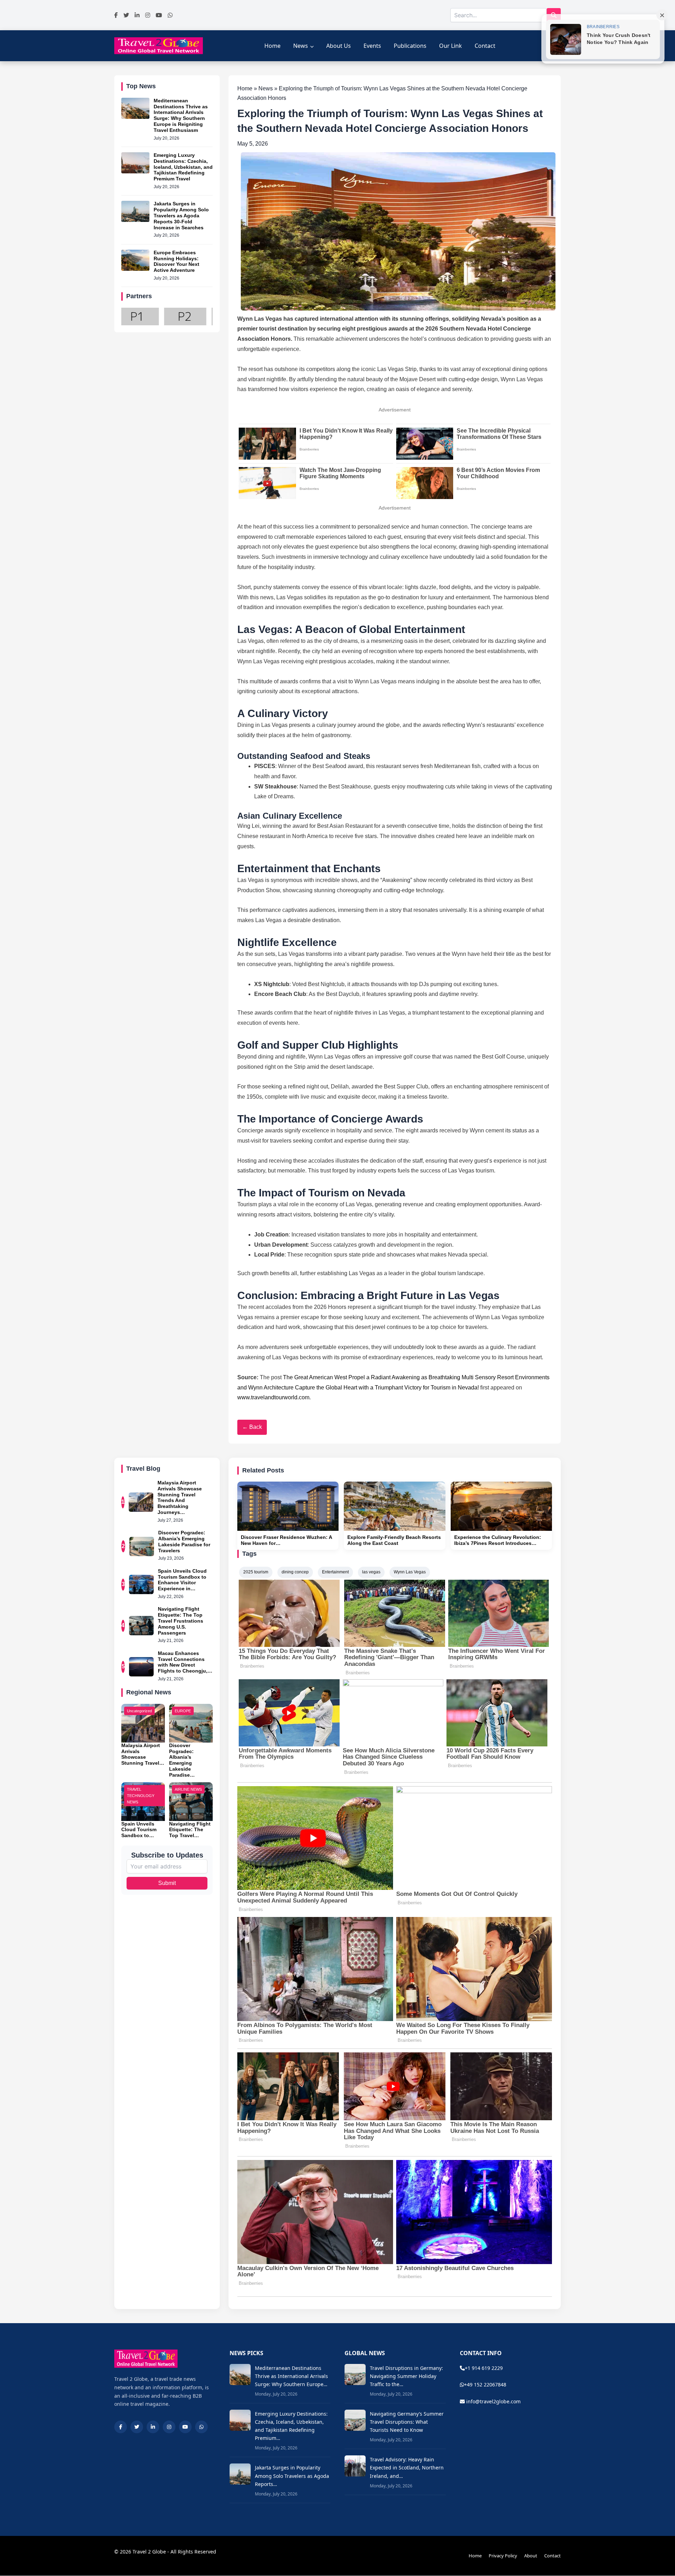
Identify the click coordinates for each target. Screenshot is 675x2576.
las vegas (371, 1572)
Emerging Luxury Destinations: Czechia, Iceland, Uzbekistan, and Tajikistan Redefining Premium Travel (183, 167)
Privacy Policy (503, 2556)
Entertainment (335, 1572)
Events (372, 46)
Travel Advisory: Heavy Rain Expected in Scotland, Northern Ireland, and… (407, 2468)
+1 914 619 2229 (484, 2368)
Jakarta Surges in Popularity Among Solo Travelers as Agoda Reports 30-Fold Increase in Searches (181, 215)
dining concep (295, 1572)
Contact (485, 46)
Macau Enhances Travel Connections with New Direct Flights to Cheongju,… (185, 1662)
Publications (410, 46)
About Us (339, 46)
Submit (167, 1883)
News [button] (301, 46)
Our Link (451, 46)
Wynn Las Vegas (410, 1572)
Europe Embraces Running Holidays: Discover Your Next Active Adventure (176, 261)
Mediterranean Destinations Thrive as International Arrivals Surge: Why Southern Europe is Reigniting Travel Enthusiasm (181, 115)
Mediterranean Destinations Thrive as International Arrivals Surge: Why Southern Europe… (291, 2376)
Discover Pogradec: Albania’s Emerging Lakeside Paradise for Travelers (184, 1541)
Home (272, 46)
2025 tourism (256, 1572)
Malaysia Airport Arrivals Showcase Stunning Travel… (143, 1754)
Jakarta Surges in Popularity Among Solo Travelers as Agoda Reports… (292, 2476)
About (531, 2556)
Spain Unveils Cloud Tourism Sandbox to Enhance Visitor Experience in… (182, 1580)
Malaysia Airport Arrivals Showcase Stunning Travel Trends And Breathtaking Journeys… (180, 1497)
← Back (252, 1427)
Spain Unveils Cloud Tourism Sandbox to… (139, 1830)
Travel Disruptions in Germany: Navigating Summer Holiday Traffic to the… (406, 2376)
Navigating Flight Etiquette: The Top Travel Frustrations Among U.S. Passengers (181, 1621)
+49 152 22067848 (485, 2385)
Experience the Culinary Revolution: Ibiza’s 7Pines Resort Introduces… (498, 1540)
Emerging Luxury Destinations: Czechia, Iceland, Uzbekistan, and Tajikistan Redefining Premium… (291, 2426)
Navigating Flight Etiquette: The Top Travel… (190, 1830)
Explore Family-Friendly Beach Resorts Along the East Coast (394, 1540)
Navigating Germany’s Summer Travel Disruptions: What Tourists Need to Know (407, 2422)
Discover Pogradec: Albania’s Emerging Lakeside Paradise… (182, 1760)
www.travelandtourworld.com (273, 1397)
